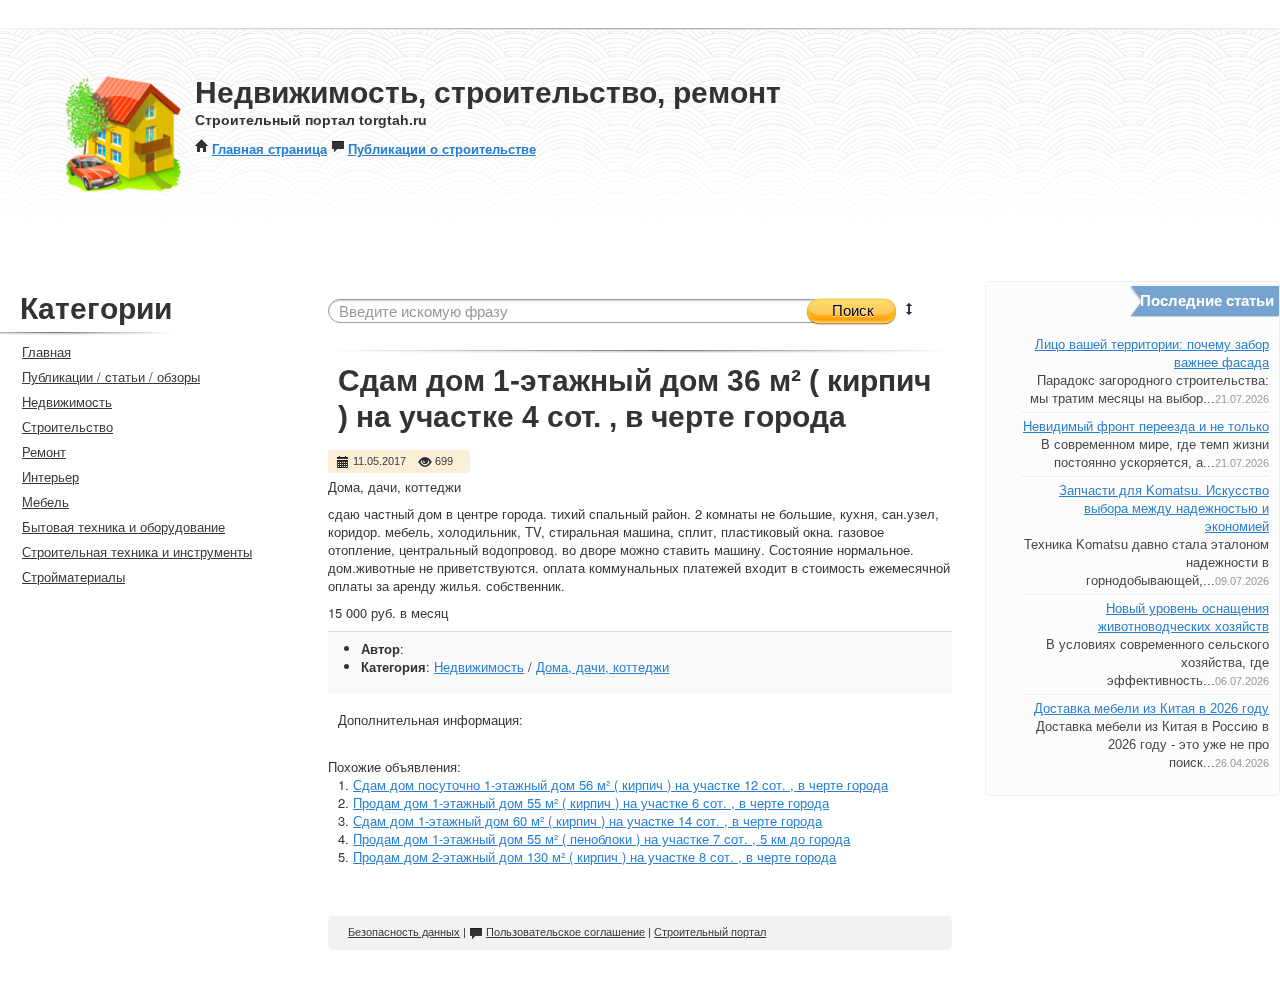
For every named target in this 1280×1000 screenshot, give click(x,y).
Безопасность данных (404, 932)
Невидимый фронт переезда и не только (1146, 426)
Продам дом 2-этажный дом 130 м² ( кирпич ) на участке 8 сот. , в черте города (594, 856)
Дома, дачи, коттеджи (602, 666)
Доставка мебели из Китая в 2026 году (1151, 708)
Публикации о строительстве (442, 148)
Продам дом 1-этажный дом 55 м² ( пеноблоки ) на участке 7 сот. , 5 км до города (601, 838)
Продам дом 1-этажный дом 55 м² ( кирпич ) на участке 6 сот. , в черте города (591, 802)
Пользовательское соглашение (565, 932)
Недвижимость (479, 666)
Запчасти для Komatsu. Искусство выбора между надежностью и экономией (1164, 508)
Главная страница (269, 148)
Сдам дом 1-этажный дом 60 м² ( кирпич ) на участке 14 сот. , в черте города (587, 820)
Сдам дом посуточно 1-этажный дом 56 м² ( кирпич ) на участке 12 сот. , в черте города (620, 784)
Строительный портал (710, 932)
